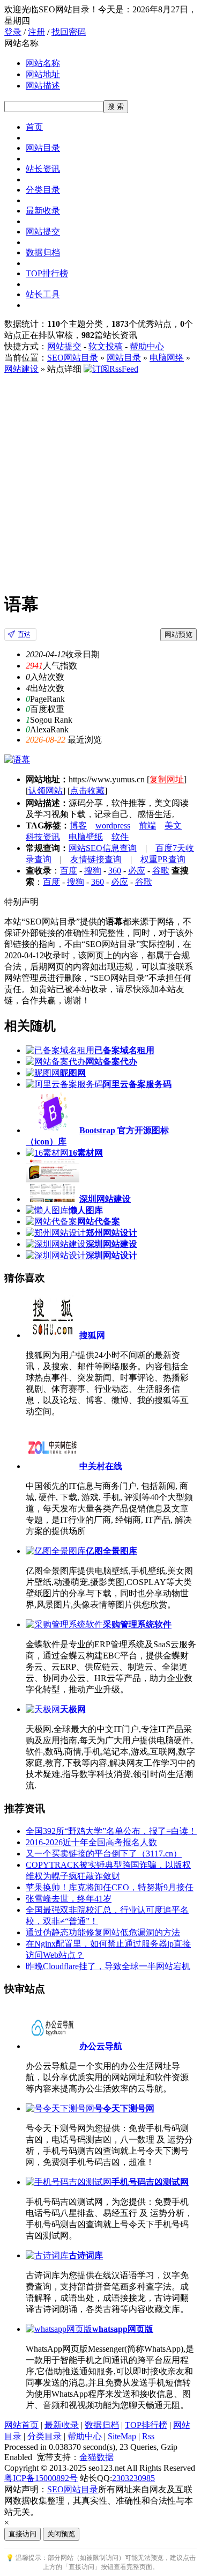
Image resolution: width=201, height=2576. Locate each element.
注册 (36, 32)
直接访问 (23, 2534)
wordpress (113, 825)
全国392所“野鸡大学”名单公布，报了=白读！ (111, 1831)
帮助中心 (147, 346)
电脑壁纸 (86, 837)
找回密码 (69, 32)
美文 (173, 825)
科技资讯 (43, 837)
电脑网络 (167, 358)
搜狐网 (92, 1335)
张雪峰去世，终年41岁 (69, 1899)
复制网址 (167, 779)
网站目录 (43, 148)
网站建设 (21, 369)
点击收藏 (87, 791)
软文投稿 (106, 346)
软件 (120, 837)
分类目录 (43, 190)
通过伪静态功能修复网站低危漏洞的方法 (103, 1932)
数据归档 (43, 252)
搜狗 (93, 871)
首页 (34, 127)
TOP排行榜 (47, 273)
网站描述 (43, 86)
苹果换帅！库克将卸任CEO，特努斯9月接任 (110, 1887)
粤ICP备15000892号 (41, 2478)
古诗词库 (86, 2255)
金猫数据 (96, 2457)
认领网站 (46, 791)
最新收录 (43, 211)
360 (115, 871)
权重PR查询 (163, 859)
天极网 (73, 1709)
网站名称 (43, 63)
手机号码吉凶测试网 (150, 2182)
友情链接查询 (96, 859)
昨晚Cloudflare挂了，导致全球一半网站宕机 (108, 1966)
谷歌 (161, 871)
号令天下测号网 (124, 2108)
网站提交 (43, 232)
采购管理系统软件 (137, 1624)
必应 (137, 871)
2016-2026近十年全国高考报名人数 (91, 1842)
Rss (148, 2436)
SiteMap (122, 2436)
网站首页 (21, 2425)
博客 (78, 825)
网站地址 (43, 74)
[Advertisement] (100, 481)
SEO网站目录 (73, 358)
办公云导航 (101, 2046)
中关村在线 (101, 1466)
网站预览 (178, 634)
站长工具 (43, 294)
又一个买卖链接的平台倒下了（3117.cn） (104, 1854)
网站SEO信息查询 (103, 848)
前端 (147, 825)
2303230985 (133, 2478)
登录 (13, 32)
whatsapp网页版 (123, 2329)
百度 (69, 871)
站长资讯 (43, 169)
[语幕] (20, 638)
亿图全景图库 (111, 1551)
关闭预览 (61, 2534)
